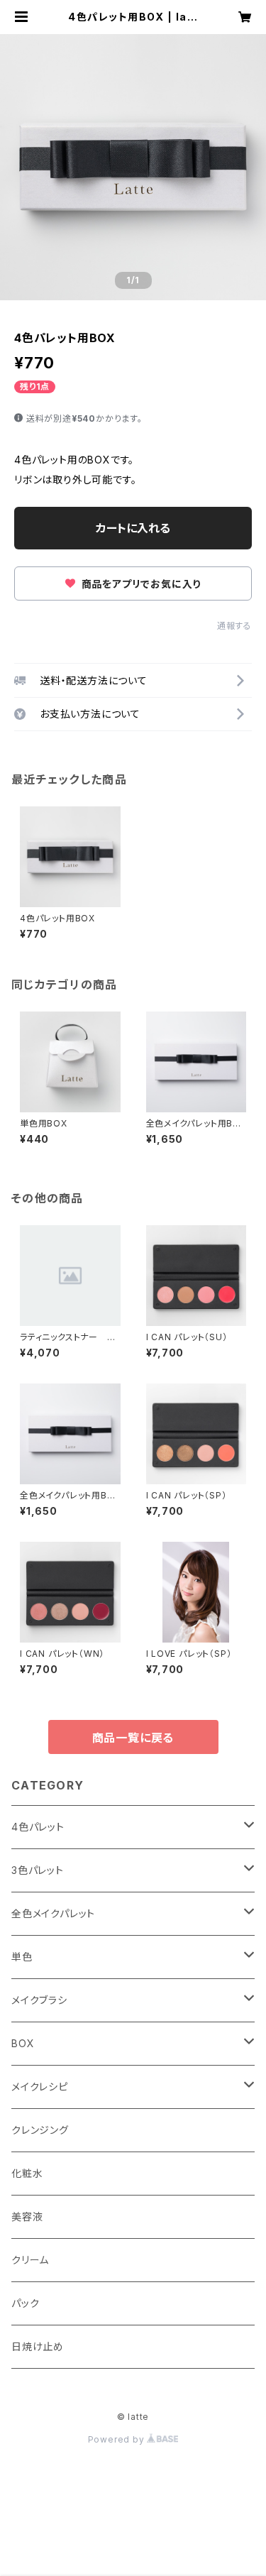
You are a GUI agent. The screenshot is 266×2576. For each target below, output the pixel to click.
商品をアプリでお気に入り (140, 584)
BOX (23, 2043)
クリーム (30, 2260)
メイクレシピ (40, 2087)
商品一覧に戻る (133, 1738)
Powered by (118, 2439)
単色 (22, 1957)
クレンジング (40, 2130)
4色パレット (38, 1827)
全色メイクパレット (53, 1913)
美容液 (27, 2216)
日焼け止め (38, 2346)
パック (25, 2303)
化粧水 (27, 2173)
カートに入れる (133, 528)
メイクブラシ (39, 2000)
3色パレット (38, 1870)
